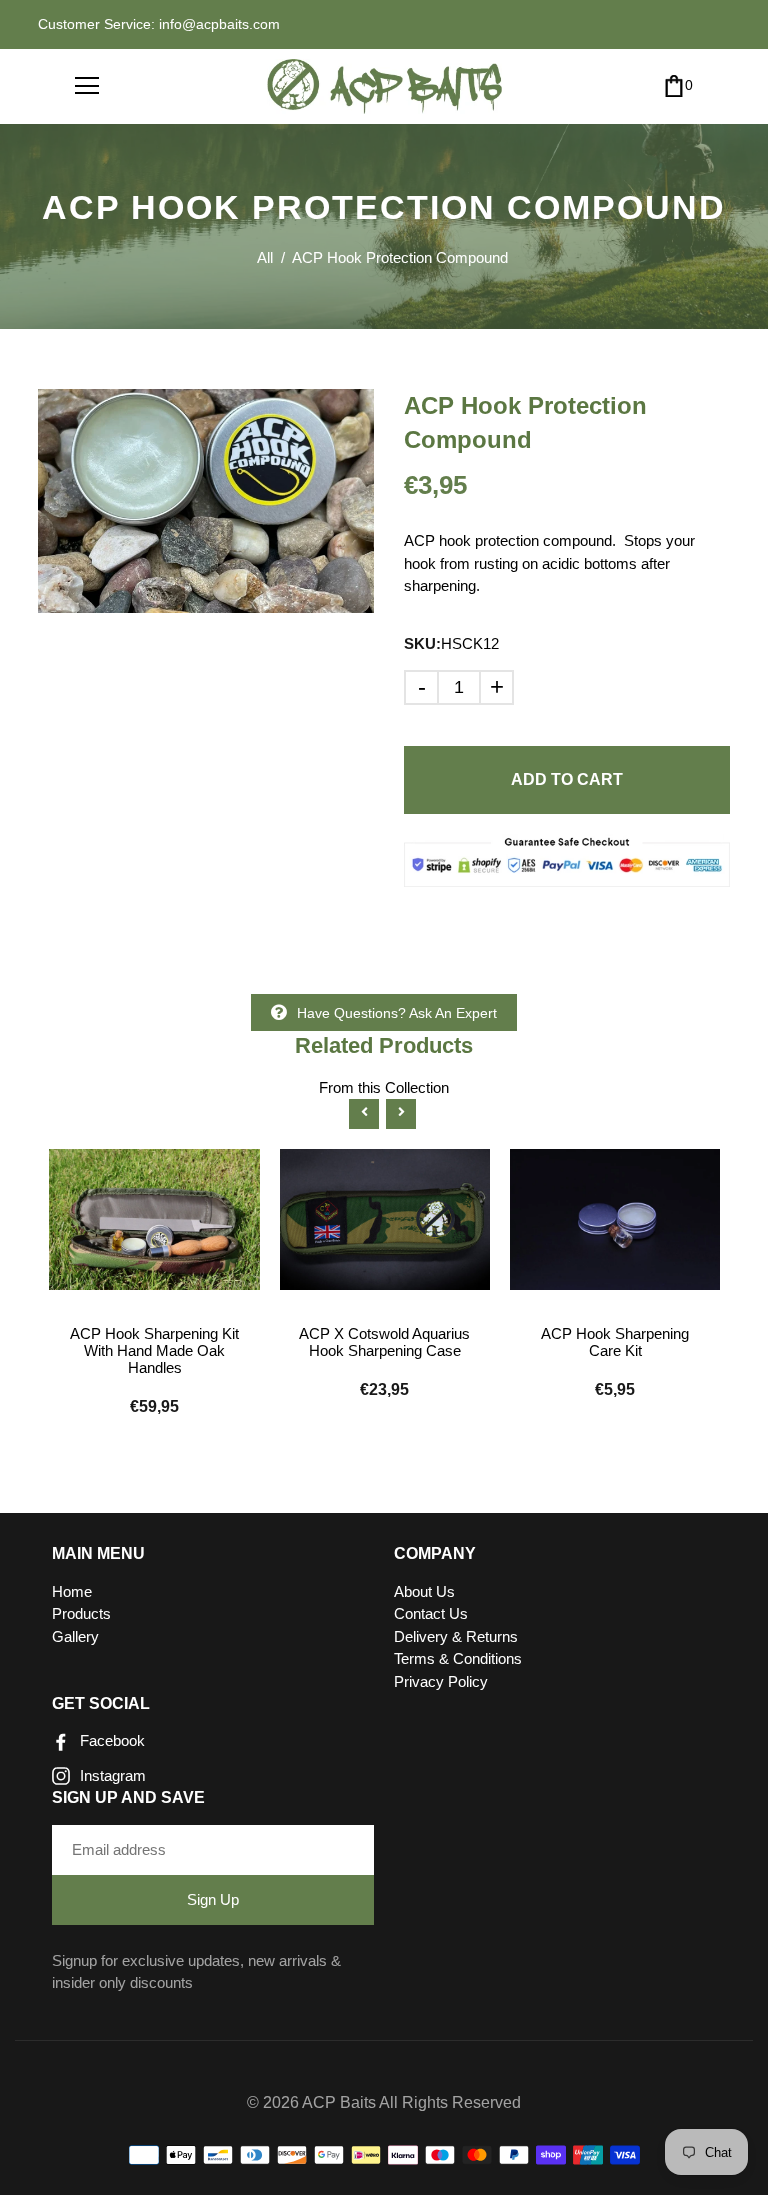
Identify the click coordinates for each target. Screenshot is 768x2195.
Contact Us (431, 1613)
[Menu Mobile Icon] (87, 86)
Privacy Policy (441, 1681)
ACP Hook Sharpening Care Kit (615, 1342)
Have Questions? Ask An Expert (397, 1013)
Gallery (75, 1636)
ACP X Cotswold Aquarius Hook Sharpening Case (384, 1342)
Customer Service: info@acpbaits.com (159, 24)
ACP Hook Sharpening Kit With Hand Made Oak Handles (154, 1350)
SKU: (422, 643)
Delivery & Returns (456, 1636)
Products (81, 1613)
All (265, 257)
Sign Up (213, 1899)
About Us (424, 1591)
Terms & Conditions (458, 1658)
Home (72, 1591)
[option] (206, 501)
